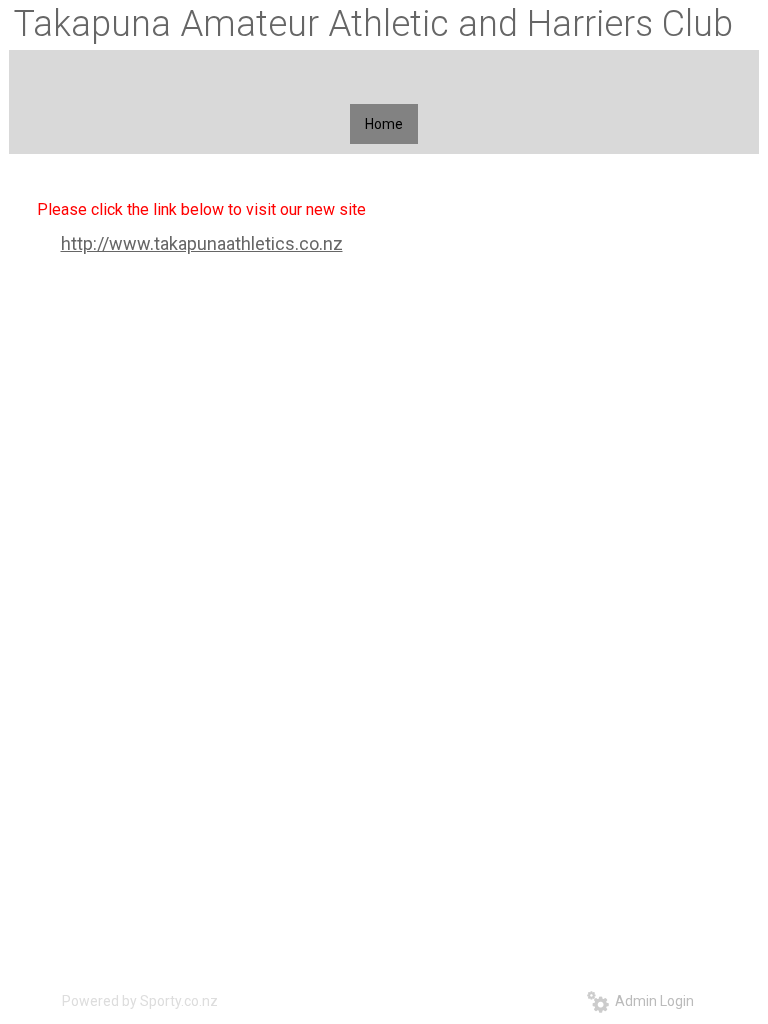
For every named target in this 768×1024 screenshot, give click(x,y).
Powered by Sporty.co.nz (140, 1001)
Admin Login (651, 1001)
